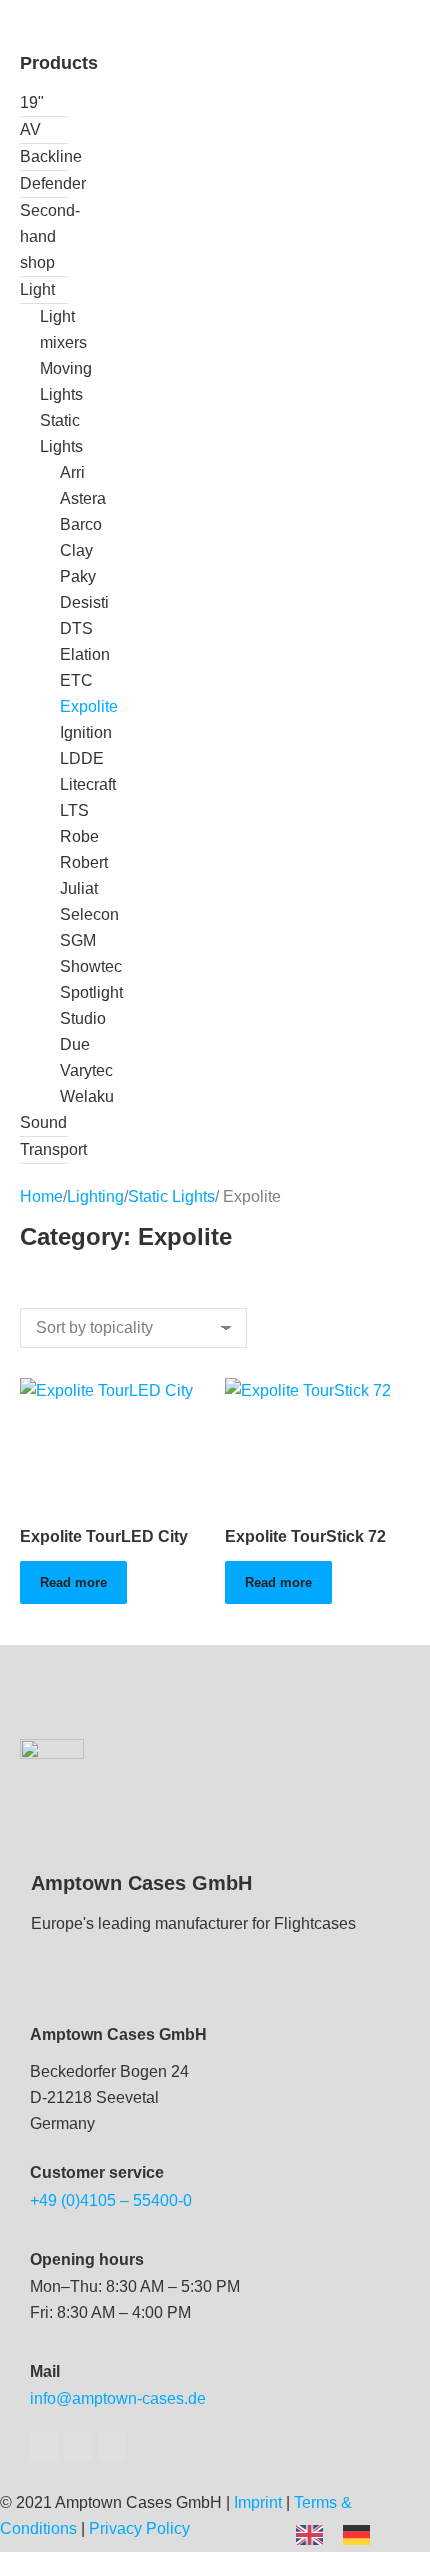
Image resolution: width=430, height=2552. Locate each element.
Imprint (258, 2502)
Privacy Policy (139, 2528)
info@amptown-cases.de (118, 2398)
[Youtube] (78, 2446)
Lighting (95, 1196)
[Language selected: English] (343, 2533)
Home (41, 1196)
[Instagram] (112, 2446)
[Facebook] (44, 2446)
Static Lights (171, 1196)
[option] (361, 2535)
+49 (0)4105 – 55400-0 (111, 2200)
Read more (73, 1582)
